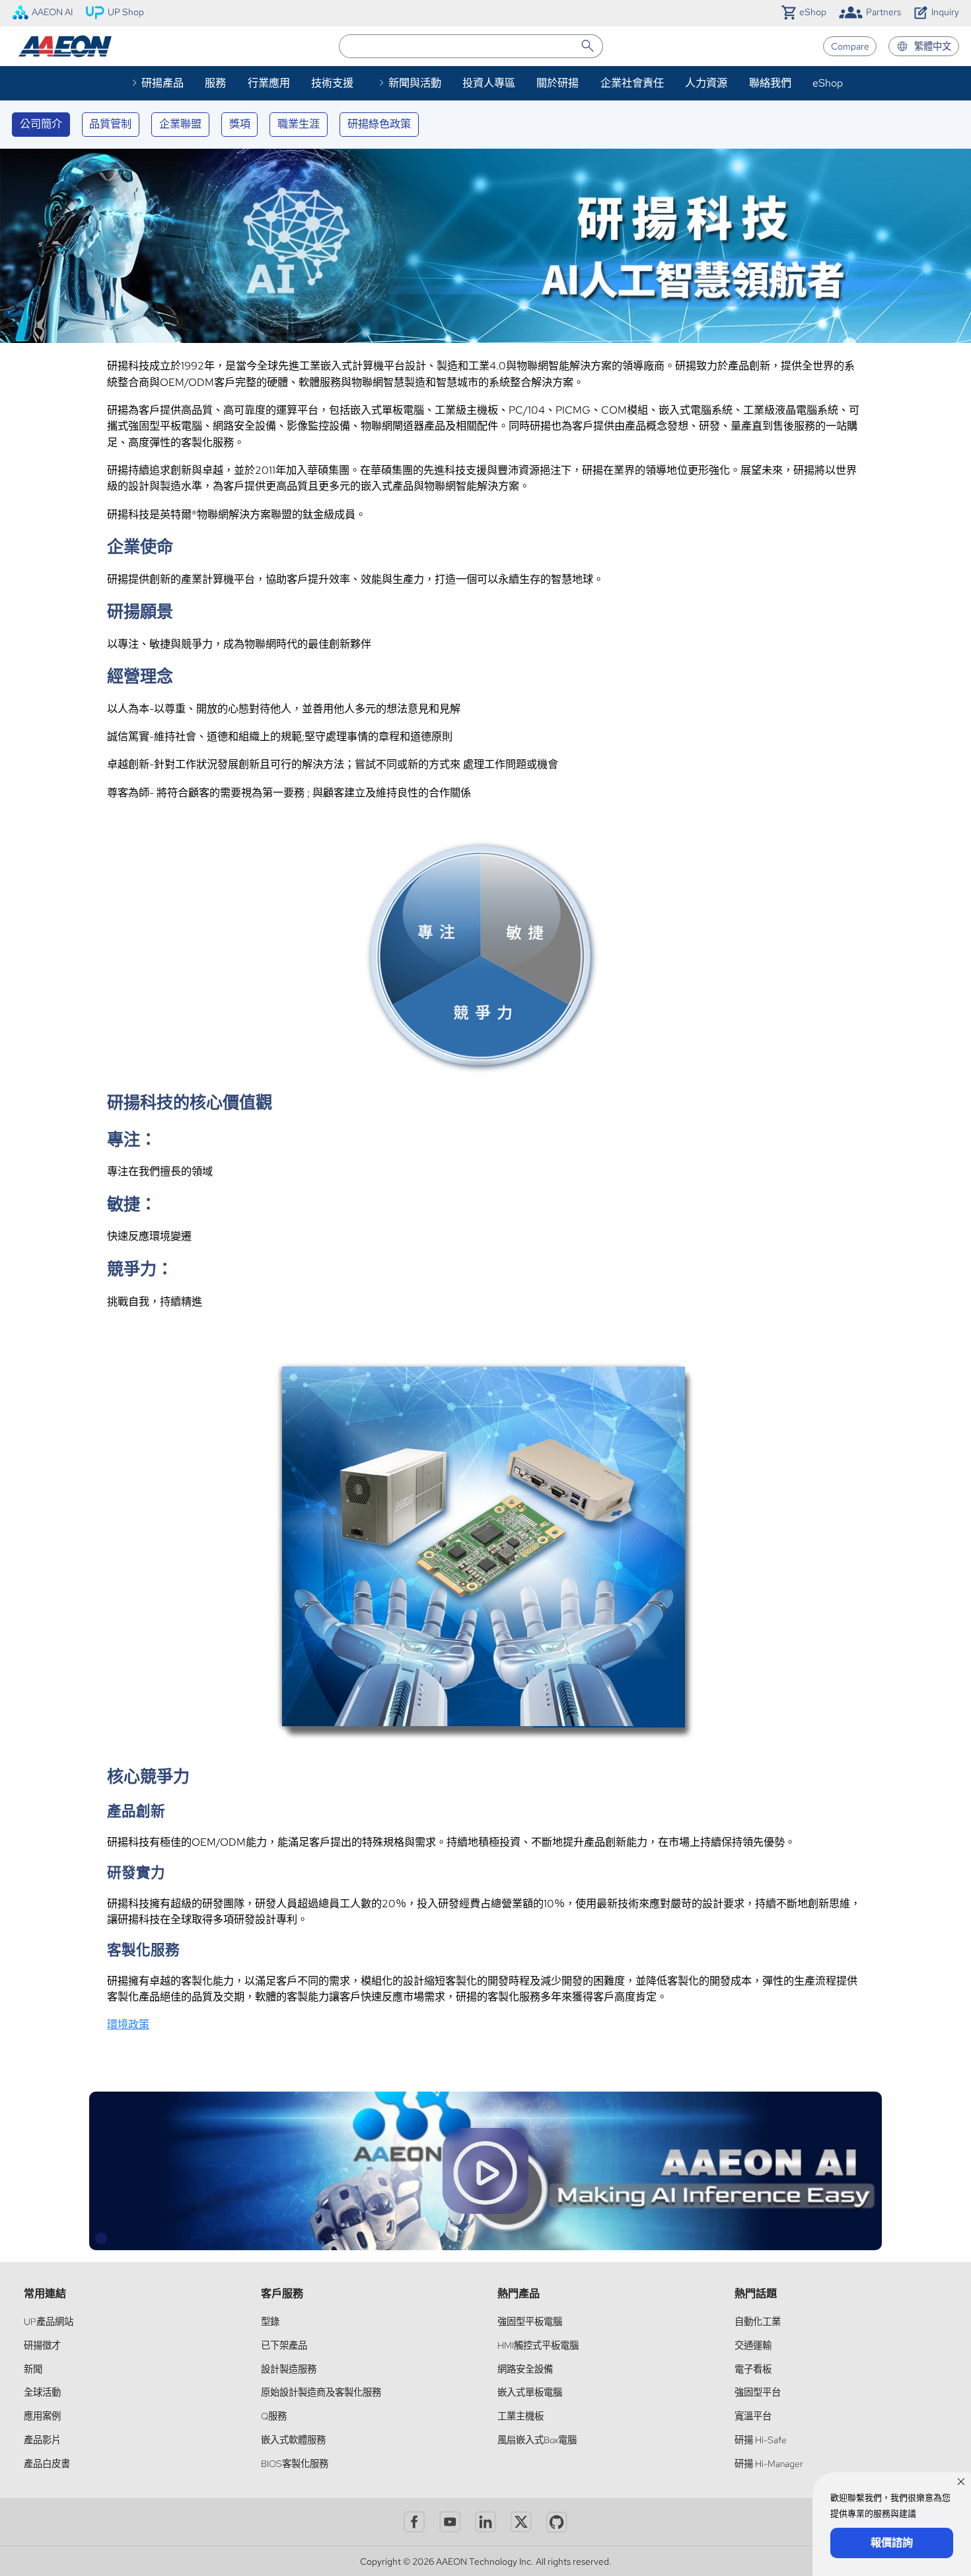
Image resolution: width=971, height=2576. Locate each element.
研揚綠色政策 (379, 124)
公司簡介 (41, 124)
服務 (215, 83)
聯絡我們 (770, 83)
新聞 (33, 2369)
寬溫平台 (753, 2416)
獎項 (240, 124)
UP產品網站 (49, 2321)
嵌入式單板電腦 (530, 2392)
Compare (850, 46)
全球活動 (42, 2392)
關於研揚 (557, 83)
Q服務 (274, 2416)
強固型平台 (758, 2392)
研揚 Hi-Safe (761, 2440)
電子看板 (753, 2369)
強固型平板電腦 (530, 2321)
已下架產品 (284, 2345)
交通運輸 (753, 2345)
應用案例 (42, 2416)
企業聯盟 (180, 124)
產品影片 (42, 2440)
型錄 (270, 2321)
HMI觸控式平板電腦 (538, 2345)
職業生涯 (299, 124)
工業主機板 (521, 2416)
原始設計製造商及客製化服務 (321, 2392)
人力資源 (706, 83)
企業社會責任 (632, 83)
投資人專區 (489, 83)
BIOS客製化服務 (295, 2463)
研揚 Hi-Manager (769, 2463)
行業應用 (269, 83)
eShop (828, 83)
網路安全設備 (525, 2369)
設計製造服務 (289, 2369)
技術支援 (332, 83)
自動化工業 (758, 2321)
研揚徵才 (42, 2345)
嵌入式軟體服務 (293, 2440)
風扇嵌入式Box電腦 (537, 2440)
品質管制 (110, 124)
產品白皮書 (47, 2463)
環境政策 (128, 2025)
